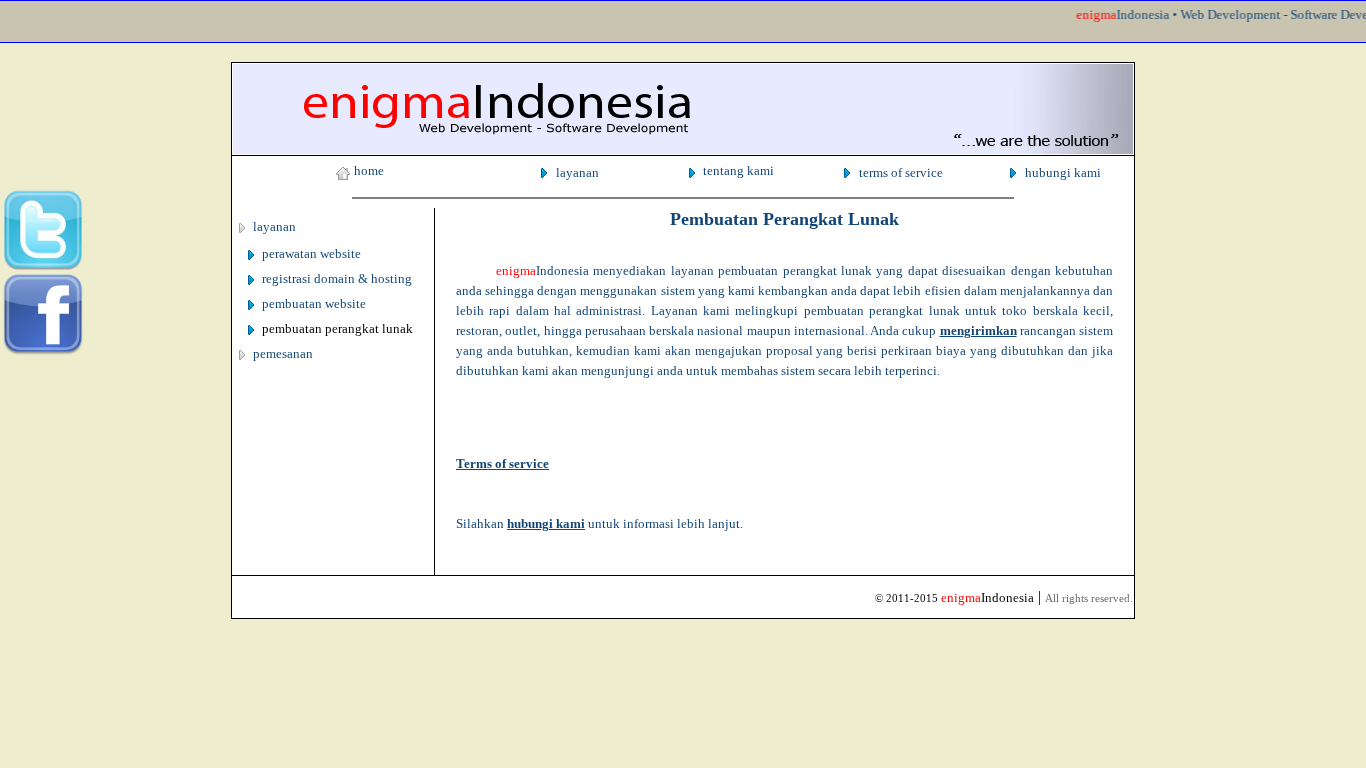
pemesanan (283, 353)
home (369, 170)
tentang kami (738, 170)
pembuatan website (314, 303)
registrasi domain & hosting (337, 278)
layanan (577, 172)
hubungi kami (1063, 172)
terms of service (901, 172)
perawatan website (311, 253)
